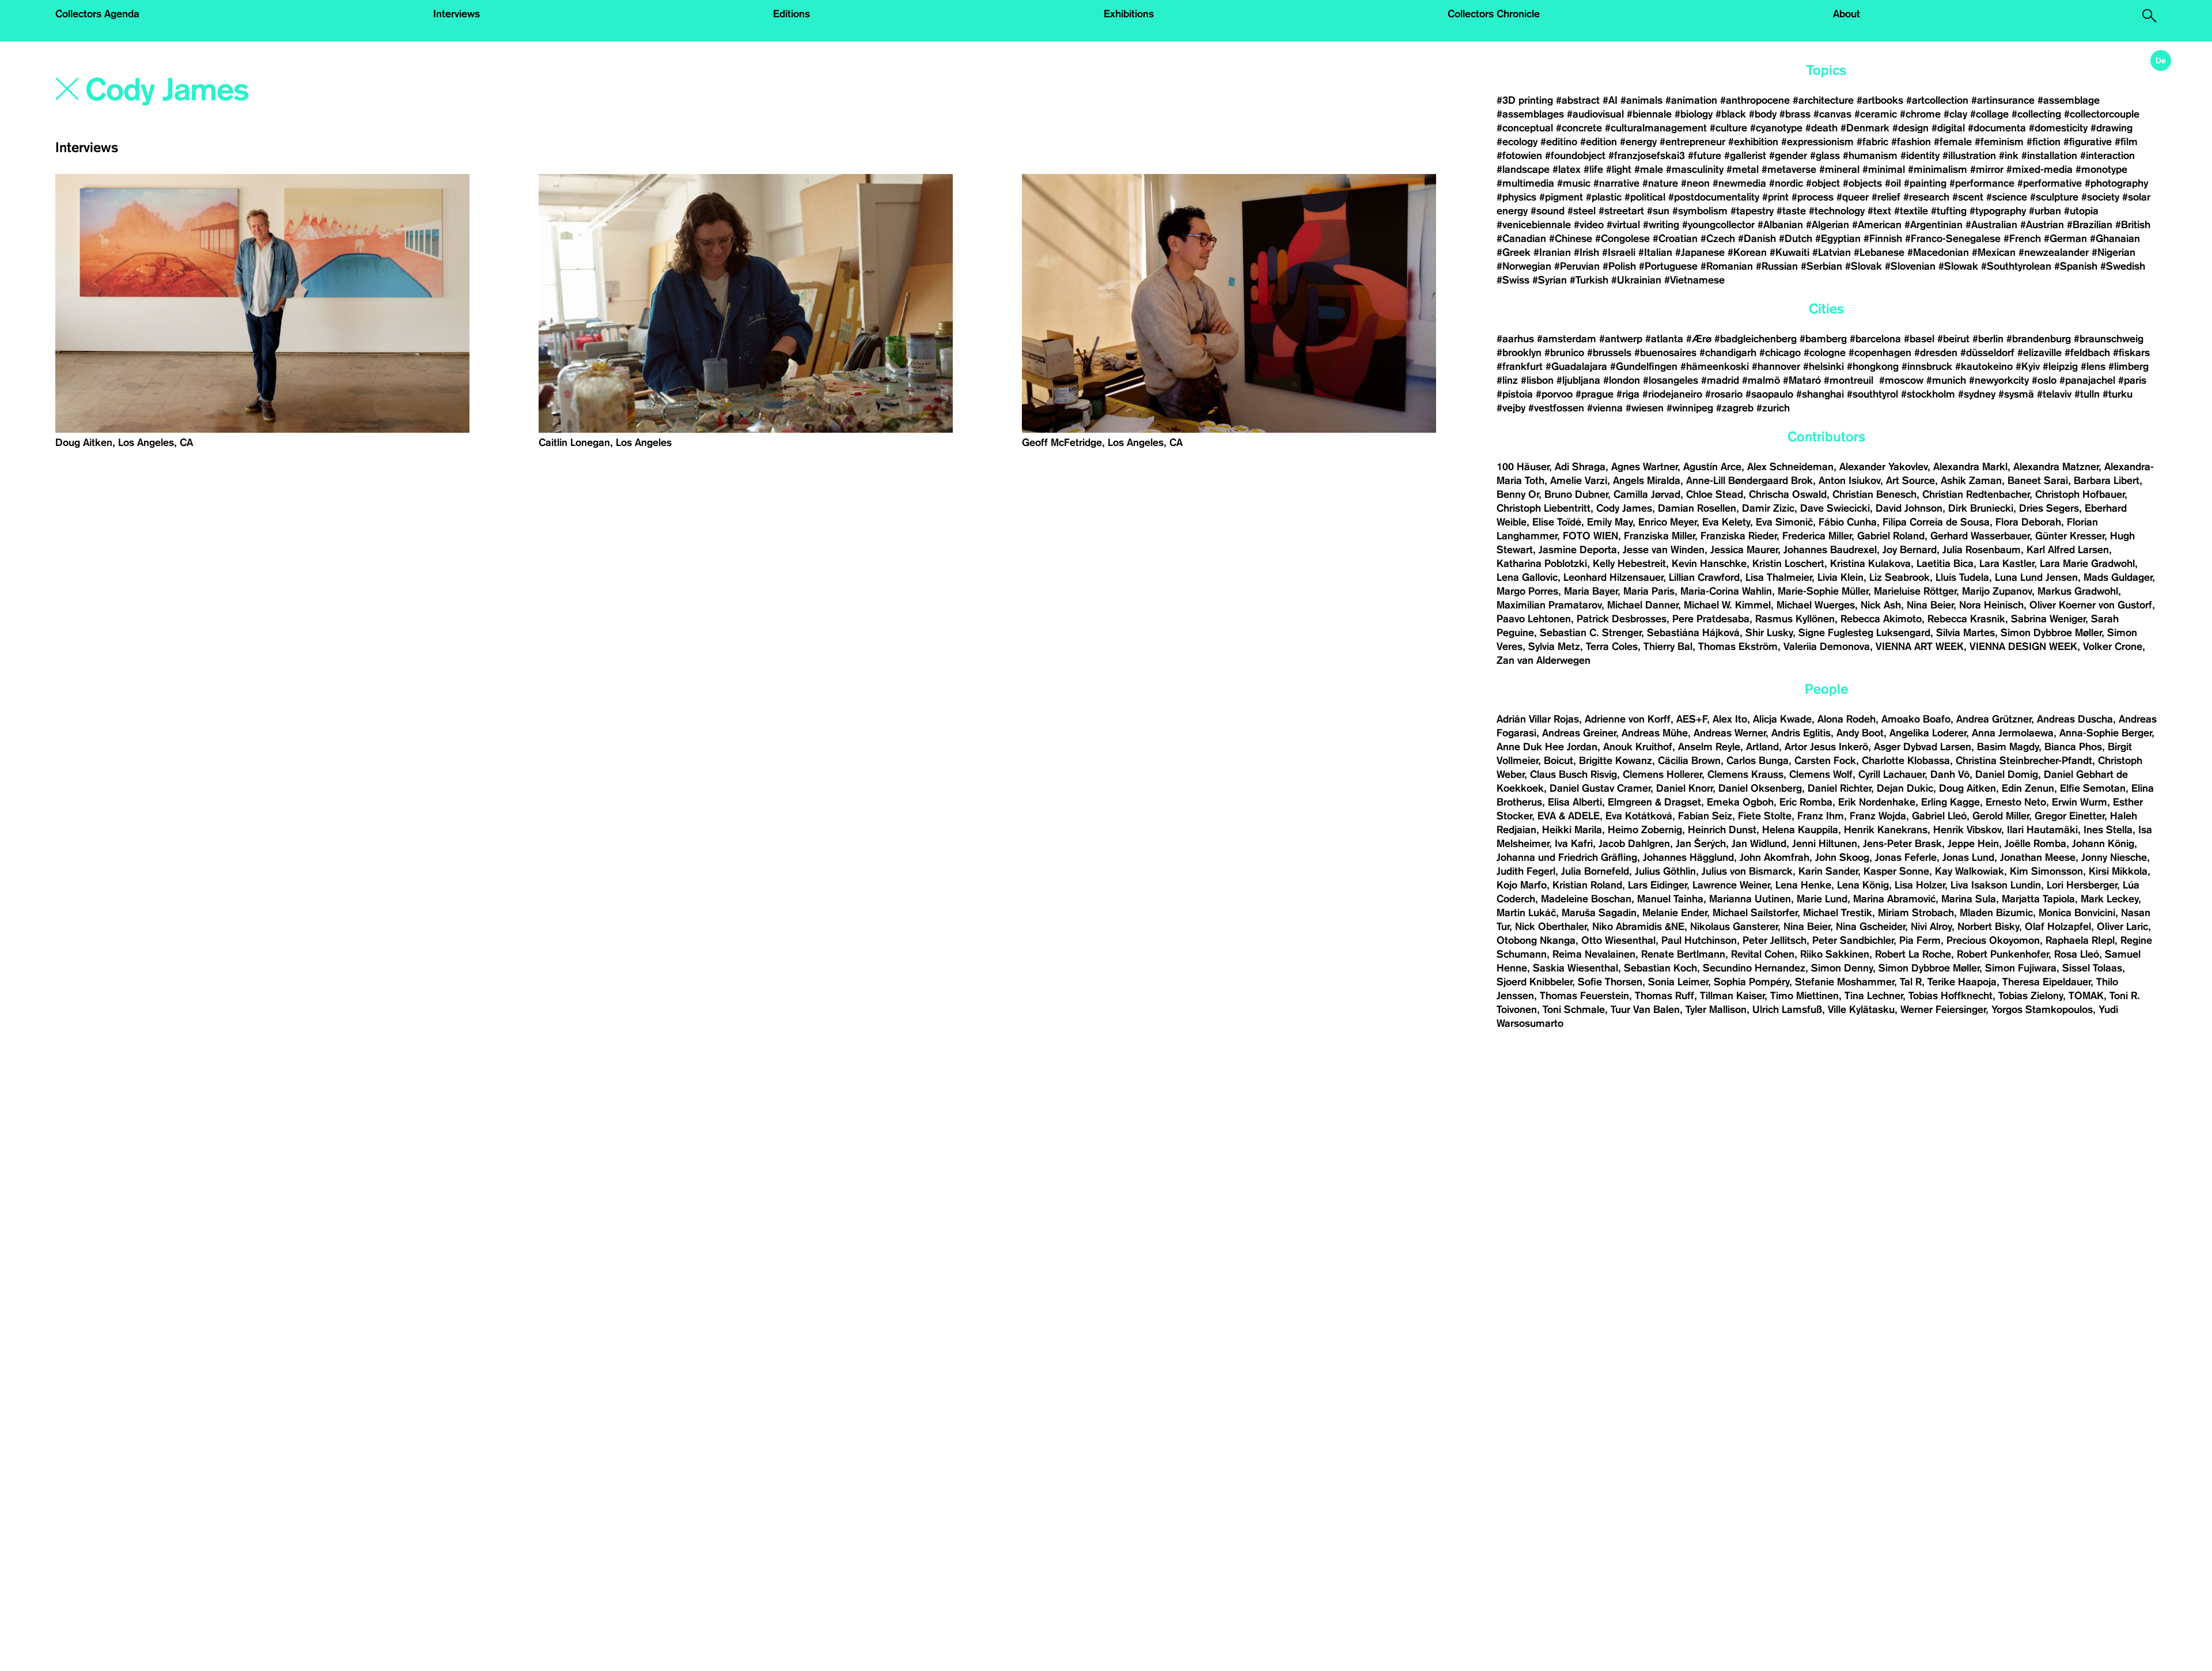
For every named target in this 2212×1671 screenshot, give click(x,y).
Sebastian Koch (1660, 968)
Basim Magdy (2008, 747)
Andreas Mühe (1655, 733)
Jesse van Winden (1664, 550)
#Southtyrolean (2016, 266)
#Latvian (1832, 252)
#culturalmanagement (1656, 128)
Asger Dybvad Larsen (1923, 747)
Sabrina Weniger (2048, 619)
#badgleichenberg (1755, 339)
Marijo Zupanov (1997, 591)
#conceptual (1525, 128)
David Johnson (1909, 508)
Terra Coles (1612, 647)
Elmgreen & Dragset (1654, 802)
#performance (1982, 183)
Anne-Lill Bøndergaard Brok (1749, 481)
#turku (2118, 394)
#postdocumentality (1714, 197)
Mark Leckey (2109, 899)
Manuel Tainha (1670, 899)
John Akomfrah (1774, 857)
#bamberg (1823, 339)
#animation (1691, 100)
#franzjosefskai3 (1647, 156)
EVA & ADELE (1569, 816)
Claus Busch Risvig (1573, 774)
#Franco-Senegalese (1953, 239)
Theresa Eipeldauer (2046, 982)
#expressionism (1817, 142)
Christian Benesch (1874, 494)
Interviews (457, 14)
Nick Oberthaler (1551, 927)
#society (2100, 197)
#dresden (1936, 353)
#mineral (1839, 169)
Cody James (1624, 508)
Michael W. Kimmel (1727, 605)
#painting (1925, 183)
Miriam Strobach (1916, 913)
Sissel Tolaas (2092, 968)
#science (2007, 197)
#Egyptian (1838, 239)
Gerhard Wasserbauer (1980, 536)
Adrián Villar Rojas (1538, 719)
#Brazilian (2090, 225)
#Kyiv (2028, 366)
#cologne (1825, 353)
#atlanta (1664, 339)
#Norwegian (1524, 266)
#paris (2132, 380)
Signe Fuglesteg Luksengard (1864, 633)
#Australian (1991, 225)
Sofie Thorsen (1610, 982)
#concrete (1579, 128)
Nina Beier (1930, 605)
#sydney (1977, 394)
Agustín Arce (1712, 467)
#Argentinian (1933, 225)
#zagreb (1735, 408)
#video (1589, 225)
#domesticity (2058, 128)
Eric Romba (1806, 802)
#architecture (1823, 100)
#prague (1594, 394)
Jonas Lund (1968, 857)
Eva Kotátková (1639, 816)
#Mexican (1994, 252)
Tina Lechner (1874, 996)
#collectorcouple (2102, 114)
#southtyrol (1872, 394)
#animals (1641, 100)
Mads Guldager (2118, 577)
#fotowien (1519, 156)
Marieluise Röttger (1915, 591)
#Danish (1757, 239)
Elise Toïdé (1557, 522)
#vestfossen (1556, 408)
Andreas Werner (1730, 733)
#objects (1862, 183)
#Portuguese (1668, 266)
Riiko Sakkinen (1835, 954)
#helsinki (1823, 366)
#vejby (1511, 408)
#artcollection (1937, 100)
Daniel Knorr (1684, 788)
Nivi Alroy (1931, 927)
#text (1879, 211)
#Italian (1655, 252)
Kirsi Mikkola (2118, 871)
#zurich (1773, 408)
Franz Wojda (1878, 816)
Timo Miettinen (1804, 996)
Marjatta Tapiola (2038, 899)
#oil (1893, 183)
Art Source (1910, 481)
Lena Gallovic (1527, 577)
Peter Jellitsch (1774, 940)
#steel (1582, 211)
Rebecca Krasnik (1966, 619)
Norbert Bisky (1988, 927)
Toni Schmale (1574, 1010)
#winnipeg (1690, 408)
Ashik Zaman (1971, 481)
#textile (1911, 211)
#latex (1567, 169)
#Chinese (1571, 239)
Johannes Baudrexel (1830, 550)
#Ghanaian (2115, 239)
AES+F (1692, 719)
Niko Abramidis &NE (1638, 927)
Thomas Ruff (1664, 996)
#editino (1559, 142)
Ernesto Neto (2016, 802)
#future (1705, 156)
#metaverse (1789, 169)
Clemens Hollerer (1662, 774)
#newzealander (2054, 252)
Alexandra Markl (1970, 467)
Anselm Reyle (1709, 747)
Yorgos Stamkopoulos (2042, 1010)
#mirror (1987, 169)
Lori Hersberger (2082, 885)
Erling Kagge (1950, 802)
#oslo (2044, 380)
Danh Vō (1950, 774)
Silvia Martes (1965, 633)
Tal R (1911, 982)
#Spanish (2076, 266)
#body (1763, 114)
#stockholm (1928, 394)
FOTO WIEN (1590, 536)
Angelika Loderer (1928, 733)
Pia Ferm (1920, 940)
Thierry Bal (1668, 647)
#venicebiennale (1534, 225)
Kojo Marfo (1522, 885)
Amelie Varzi (1579, 481)
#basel (1919, 339)
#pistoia (1515, 394)
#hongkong (1873, 366)
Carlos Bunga (1758, 761)
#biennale (1649, 114)
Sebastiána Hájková (1693, 633)
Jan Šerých (1701, 844)
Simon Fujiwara (2021, 968)
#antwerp (1621, 339)
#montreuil (1850, 380)
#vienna (1605, 408)
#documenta (1997, 128)
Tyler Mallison (1716, 1010)
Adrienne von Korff (1628, 719)
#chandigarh (1728, 353)
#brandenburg (2039, 339)
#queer (1853, 197)
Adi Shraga (1580, 467)
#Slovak (1863, 266)
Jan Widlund (1759, 844)
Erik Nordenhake (1877, 802)
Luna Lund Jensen (2036, 577)
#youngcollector (1718, 225)
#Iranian (1552, 252)
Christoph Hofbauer (2080, 494)
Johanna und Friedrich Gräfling (1567, 857)
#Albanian (1780, 225)
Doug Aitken (1967, 788)
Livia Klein (1840, 577)
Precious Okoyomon (1993, 940)
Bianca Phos (2073, 747)
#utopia (2081, 211)
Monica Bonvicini (2077, 913)
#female (1953, 142)
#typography (1998, 211)
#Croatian (1675, 239)
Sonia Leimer (1678, 982)
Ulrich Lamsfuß (1787, 1010)
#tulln (2087, 394)
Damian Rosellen (1697, 508)
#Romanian (1727, 266)
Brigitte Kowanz (1616, 761)
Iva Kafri (1574, 844)
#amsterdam (1567, 339)
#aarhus (1515, 339)
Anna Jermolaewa (2013, 733)
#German (2065, 239)
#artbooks (1880, 100)
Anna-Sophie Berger (2105, 733)
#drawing (2111, 128)
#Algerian (1827, 225)
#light (1619, 169)
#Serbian (1821, 266)
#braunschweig (2109, 339)
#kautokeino (1984, 366)
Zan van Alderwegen (1544, 660)
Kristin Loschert (1788, 564)
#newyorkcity (1999, 380)
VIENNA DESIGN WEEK (2023, 647)
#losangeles (1671, 380)
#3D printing (1525, 100)
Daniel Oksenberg (1760, 788)
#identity (1920, 156)
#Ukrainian (1636, 280)
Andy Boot (1860, 733)
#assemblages (1530, 114)
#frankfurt (1520, 366)
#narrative (1616, 183)
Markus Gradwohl (2078, 591)
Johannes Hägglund (1688, 857)
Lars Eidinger (1657, 885)
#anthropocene (1755, 100)
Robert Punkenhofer (2003, 954)
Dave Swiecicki (1835, 508)
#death (1821, 128)
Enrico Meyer (1667, 522)
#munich (1946, 380)
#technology (1837, 211)
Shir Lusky (1769, 633)
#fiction (2044, 142)
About (1847, 14)
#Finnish (1883, 239)
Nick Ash (1881, 605)
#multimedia (1525, 183)
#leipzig (2060, 366)
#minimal (1884, 169)
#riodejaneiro (1672, 394)
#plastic (1604, 197)
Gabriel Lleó (1939, 816)
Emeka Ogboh (1740, 802)
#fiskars (2131, 353)
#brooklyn (1519, 353)
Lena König (1863, 885)
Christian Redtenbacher (1976, 494)
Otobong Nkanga (1536, 940)
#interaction (2107, 156)
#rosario (1724, 394)
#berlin (1988, 339)
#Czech (1718, 239)
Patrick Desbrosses (1622, 619)
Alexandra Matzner (2056, 467)
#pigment (1561, 197)
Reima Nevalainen (1594, 954)
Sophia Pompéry (1751, 982)
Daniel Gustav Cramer (1600, 788)
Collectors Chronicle (1494, 14)
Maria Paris (1649, 591)
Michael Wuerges (1816, 605)
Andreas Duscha (2075, 719)
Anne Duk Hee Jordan (1547, 747)
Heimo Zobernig (1645, 830)
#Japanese (1700, 252)
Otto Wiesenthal (1618, 940)
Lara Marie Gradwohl (2087, 564)
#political (1645, 197)
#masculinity (1695, 169)
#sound (1548, 211)
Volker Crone (2113, 647)
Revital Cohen (1763, 954)
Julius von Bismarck (1747, 871)
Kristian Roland (1587, 885)
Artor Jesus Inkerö (1826, 747)
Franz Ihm (1821, 816)
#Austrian (2042, 225)
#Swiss (1513, 280)
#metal (1743, 169)
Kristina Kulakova (1870, 564)
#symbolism (1700, 211)
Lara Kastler (2007, 564)
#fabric (1872, 142)
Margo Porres (1527, 591)
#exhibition (1753, 142)
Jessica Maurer (1744, 550)
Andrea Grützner (1994, 719)
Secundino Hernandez (1754, 968)
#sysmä (2016, 394)
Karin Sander (1828, 871)
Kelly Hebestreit (1629, 564)
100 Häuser (1523, 467)
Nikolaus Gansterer (1734, 927)
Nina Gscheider (1870, 927)
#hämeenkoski (1715, 366)
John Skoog (1842, 857)
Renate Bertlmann (1683, 954)
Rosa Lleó (2077, 954)
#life (1593, 169)
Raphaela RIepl (2080, 940)
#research (1926, 197)
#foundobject (1575, 156)
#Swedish (2123, 266)
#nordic (1786, 183)
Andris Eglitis (1801, 733)
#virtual (1623, 225)
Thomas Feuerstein (1584, 996)
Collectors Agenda (97, 14)
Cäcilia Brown (1689, 761)
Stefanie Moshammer (1844, 982)
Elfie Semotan (2093, 788)
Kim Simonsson (2046, 871)
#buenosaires (1665, 353)
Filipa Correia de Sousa (1936, 522)
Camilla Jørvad (1647, 494)
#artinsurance (2003, 100)
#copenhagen (1880, 353)
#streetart (1621, 211)
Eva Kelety (1726, 522)
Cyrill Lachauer (1891, 774)
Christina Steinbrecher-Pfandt (2024, 761)
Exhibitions (1129, 14)
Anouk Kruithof (1638, 747)
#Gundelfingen (1644, 366)
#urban (2045, 211)
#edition (1599, 142)
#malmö (1761, 380)
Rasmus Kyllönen (1795, 619)
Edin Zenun (2028, 788)
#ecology (1517, 142)
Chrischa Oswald (1788, 494)
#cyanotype (1776, 128)
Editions (791, 14)
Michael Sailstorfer (1755, 913)
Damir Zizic (1768, 508)
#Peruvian (1577, 266)
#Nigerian (2113, 252)
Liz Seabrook (1899, 577)
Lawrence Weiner (1731, 885)
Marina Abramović (1894, 899)
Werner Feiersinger (1943, 1010)
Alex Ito (1730, 719)
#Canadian (1521, 239)
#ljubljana (1578, 380)
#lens (2093, 366)
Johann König (2103, 844)
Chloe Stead (1715, 494)
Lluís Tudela (1962, 577)
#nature (1660, 183)
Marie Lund (1822, 899)
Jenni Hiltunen (1825, 844)
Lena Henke (1803, 885)
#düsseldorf (1987, 353)
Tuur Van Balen (1645, 1010)
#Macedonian (1938, 252)
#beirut (1953, 339)
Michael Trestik (1838, 913)
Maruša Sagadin (1599, 913)
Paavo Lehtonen (1534, 619)
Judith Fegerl (1526, 871)
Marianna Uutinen (1750, 899)
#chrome (1920, 114)
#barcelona (1875, 339)
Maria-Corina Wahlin (1726, 591)
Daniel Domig (2007, 774)
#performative (2050, 183)
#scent (1968, 197)
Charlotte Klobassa (1906, 761)
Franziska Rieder (1738, 536)
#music (1574, 183)
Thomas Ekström (1738, 647)
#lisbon (1537, 380)
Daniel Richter (1839, 788)
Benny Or (1518, 494)
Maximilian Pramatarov (1549, 605)
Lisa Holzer (1920, 885)
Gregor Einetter (2069, 816)
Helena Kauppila (1800, 830)
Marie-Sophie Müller (1823, 591)
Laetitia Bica (1945, 564)
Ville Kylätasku (1861, 1010)
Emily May (1610, 522)
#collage (1989, 114)
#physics (1516, 197)
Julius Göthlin (1665, 871)
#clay (1955, 114)
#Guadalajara (1576, 366)
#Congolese (1622, 239)
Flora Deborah (2028, 522)
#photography (2116, 183)
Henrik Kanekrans (1886, 830)
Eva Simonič (1784, 522)
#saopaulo (1769, 394)
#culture (1728, 128)
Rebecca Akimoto (1881, 619)
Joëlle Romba (2035, 844)
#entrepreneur (1692, 142)
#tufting (1949, 211)
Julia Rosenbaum (1982, 550)
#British (2133, 225)
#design (1910, 128)
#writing (1661, 225)
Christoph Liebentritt (1544, 508)
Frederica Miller (1817, 536)
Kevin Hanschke (1709, 564)
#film (2126, 142)
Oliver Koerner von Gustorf (2091, 605)
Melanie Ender (1675, 913)
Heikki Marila (1572, 830)
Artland (1762, 747)
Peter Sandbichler (1853, 940)
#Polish (1619, 266)
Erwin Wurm (2080, 802)
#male (1649, 169)
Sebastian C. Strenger (1590, 633)
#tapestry (1752, 211)
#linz (1507, 380)
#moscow (1901, 380)
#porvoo (1554, 394)
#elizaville (2039, 353)
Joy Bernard (1910, 550)
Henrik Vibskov (1967, 830)
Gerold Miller (2001, 816)
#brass (1795, 114)
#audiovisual (1595, 114)
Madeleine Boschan (1586, 899)
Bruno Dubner (1576, 494)
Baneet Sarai (2038, 481)
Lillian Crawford (1704, 577)
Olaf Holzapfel (2058, 927)
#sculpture (2054, 197)
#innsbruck (1927, 366)
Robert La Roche (1913, 954)
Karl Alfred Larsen (2068, 550)
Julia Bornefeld (1595, 871)
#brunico (1564, 353)
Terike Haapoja (1962, 982)
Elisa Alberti (1575, 802)
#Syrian (1550, 280)
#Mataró (1802, 380)
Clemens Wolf (1821, 774)
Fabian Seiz (1705, 816)
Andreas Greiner (1579, 733)
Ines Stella (2108, 830)
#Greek (1514, 252)
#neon (1695, 183)
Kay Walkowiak (1969, 871)
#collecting (2036, 114)
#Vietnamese (1694, 280)
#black (1731, 114)
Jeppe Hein (1973, 844)
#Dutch (1796, 239)
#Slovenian (1910, 266)
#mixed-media (2039, 169)
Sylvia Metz (1554, 647)
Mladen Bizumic (1996, 913)
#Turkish (1589, 280)
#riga (1628, 394)
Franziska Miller (1659, 536)
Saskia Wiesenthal (1575, 968)
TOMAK (2086, 996)
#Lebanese (1879, 252)
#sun (1658, 211)
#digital (1948, 128)
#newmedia (1739, 183)
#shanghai (1820, 394)
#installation (2049, 156)
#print (1775, 197)
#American (1877, 225)
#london (1622, 380)
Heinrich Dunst (1722, 830)
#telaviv (2054, 394)
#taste (1791, 211)
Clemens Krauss (1745, 774)
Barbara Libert (2107, 481)
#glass (1825, 156)
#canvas (1832, 114)
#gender (1788, 156)
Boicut (1558, 761)
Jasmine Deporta (1578, 550)
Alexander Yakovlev (1883, 467)
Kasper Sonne (1896, 871)
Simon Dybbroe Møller (2051, 633)
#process (1813, 197)
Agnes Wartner (1644, 467)
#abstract (1578, 100)
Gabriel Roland (1891, 536)
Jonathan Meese (2038, 857)
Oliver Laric (2122, 927)
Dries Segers (2049, 508)
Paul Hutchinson (1699, 940)
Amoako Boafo (1916, 719)
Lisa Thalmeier (1779, 577)
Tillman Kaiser (1732, 996)
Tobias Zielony (2031, 996)
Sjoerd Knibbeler (1534, 982)
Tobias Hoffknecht (1950, 996)
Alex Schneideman (1790, 467)
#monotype (2101, 169)
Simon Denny (1842, 968)
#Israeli (1619, 252)
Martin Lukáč (1526, 913)
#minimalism (1938, 169)
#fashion (1911, 142)
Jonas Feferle (1906, 857)
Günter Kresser (2070, 536)
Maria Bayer (1591, 591)
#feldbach (2087, 353)
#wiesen (1645, 408)
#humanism (1870, 156)
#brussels (1609, 353)
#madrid (1720, 380)
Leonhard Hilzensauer (1613, 577)
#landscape (1523, 169)
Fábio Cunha (1848, 522)
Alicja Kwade (1782, 719)
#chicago (1780, 353)
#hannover (1776, 366)
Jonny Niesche (2114, 857)
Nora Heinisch (1991, 605)
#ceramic (1876, 114)
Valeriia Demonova (1827, 647)
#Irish (1586, 252)
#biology (1694, 114)
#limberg (2128, 366)
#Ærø (1699, 339)
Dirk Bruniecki (1981, 508)
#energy (1638, 142)
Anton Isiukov (1849, 481)
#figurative (2088, 142)
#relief (1886, 197)
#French (2022, 239)
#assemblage (2069, 100)
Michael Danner (1643, 605)
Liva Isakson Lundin (1996, 885)
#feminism (1999, 142)
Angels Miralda (1647, 481)
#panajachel (2087, 380)
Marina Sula (1969, 899)
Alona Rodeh (1847, 719)
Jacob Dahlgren (1634, 844)
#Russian (1777, 266)
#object (1823, 183)
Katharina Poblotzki (1542, 564)
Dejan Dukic (1905, 788)
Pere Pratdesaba (1711, 619)
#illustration (1969, 156)
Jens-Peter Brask (1902, 844)
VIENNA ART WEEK (1920, 647)
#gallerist (1745, 156)
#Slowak (1958, 266)
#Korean (1747, 252)
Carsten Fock (1825, 761)
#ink (2009, 156)
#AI (1610, 100)
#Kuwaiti (1789, 252)
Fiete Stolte (1765, 816)
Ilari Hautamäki (2042, 830)
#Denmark (1865, 128)
